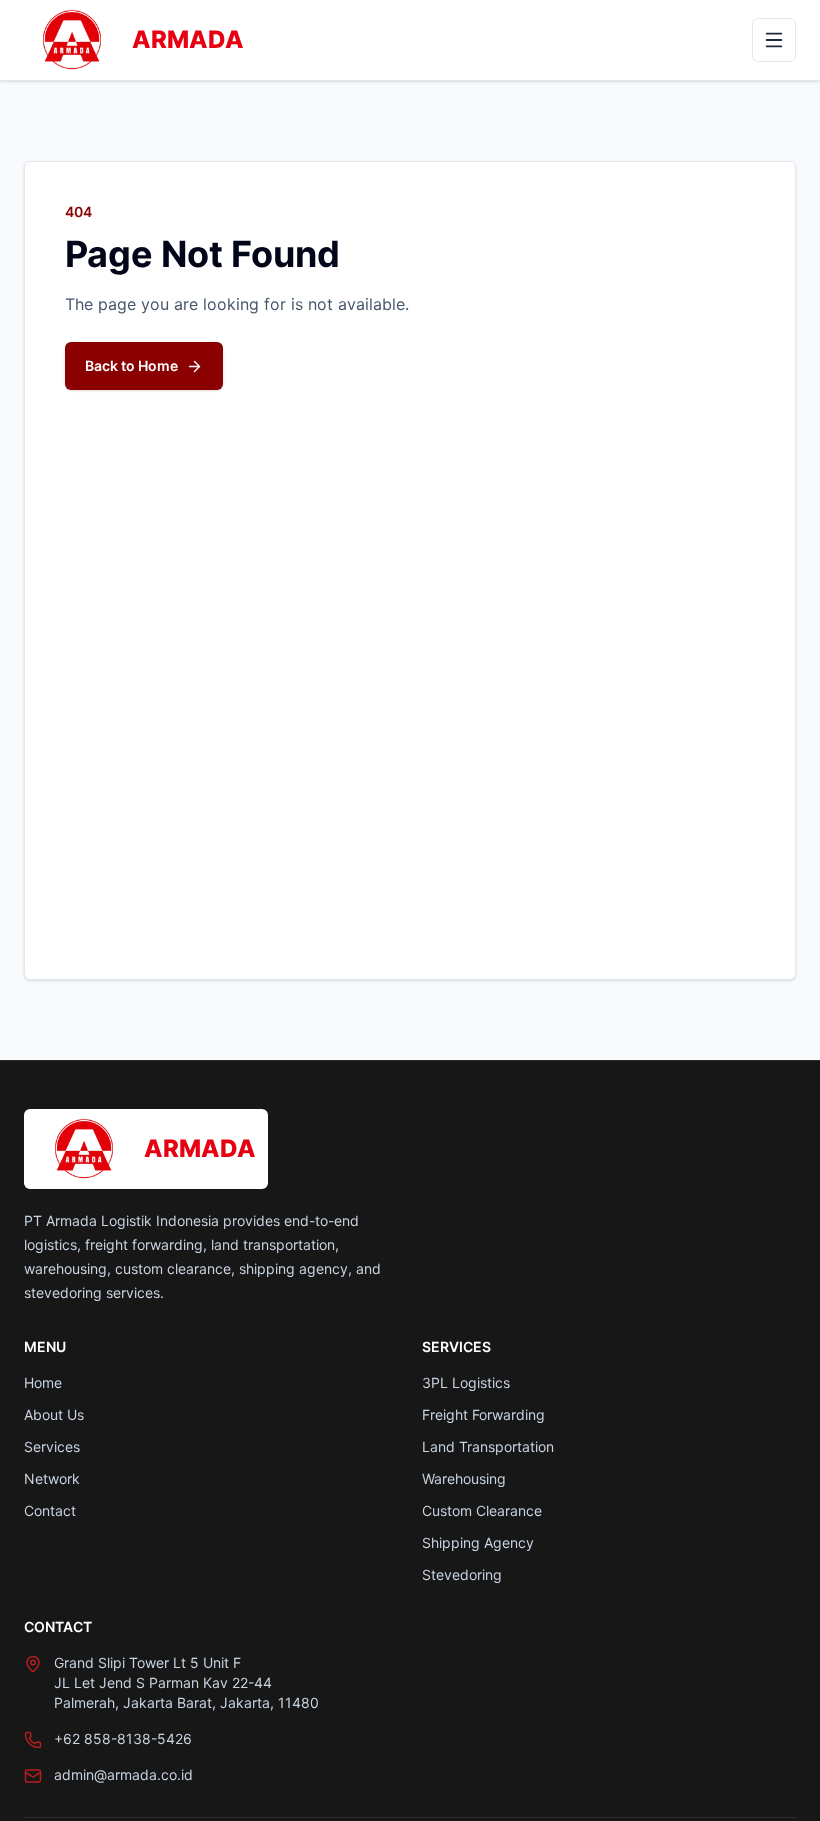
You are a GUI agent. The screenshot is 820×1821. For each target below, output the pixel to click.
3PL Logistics (466, 1382)
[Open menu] (774, 40)
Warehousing (464, 1478)
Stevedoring (462, 1574)
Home (43, 1382)
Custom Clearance (482, 1510)
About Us (54, 1414)
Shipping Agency (478, 1542)
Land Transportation (488, 1446)
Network (52, 1478)
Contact (50, 1510)
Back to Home (131, 365)
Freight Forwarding (483, 1414)
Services (52, 1446)
